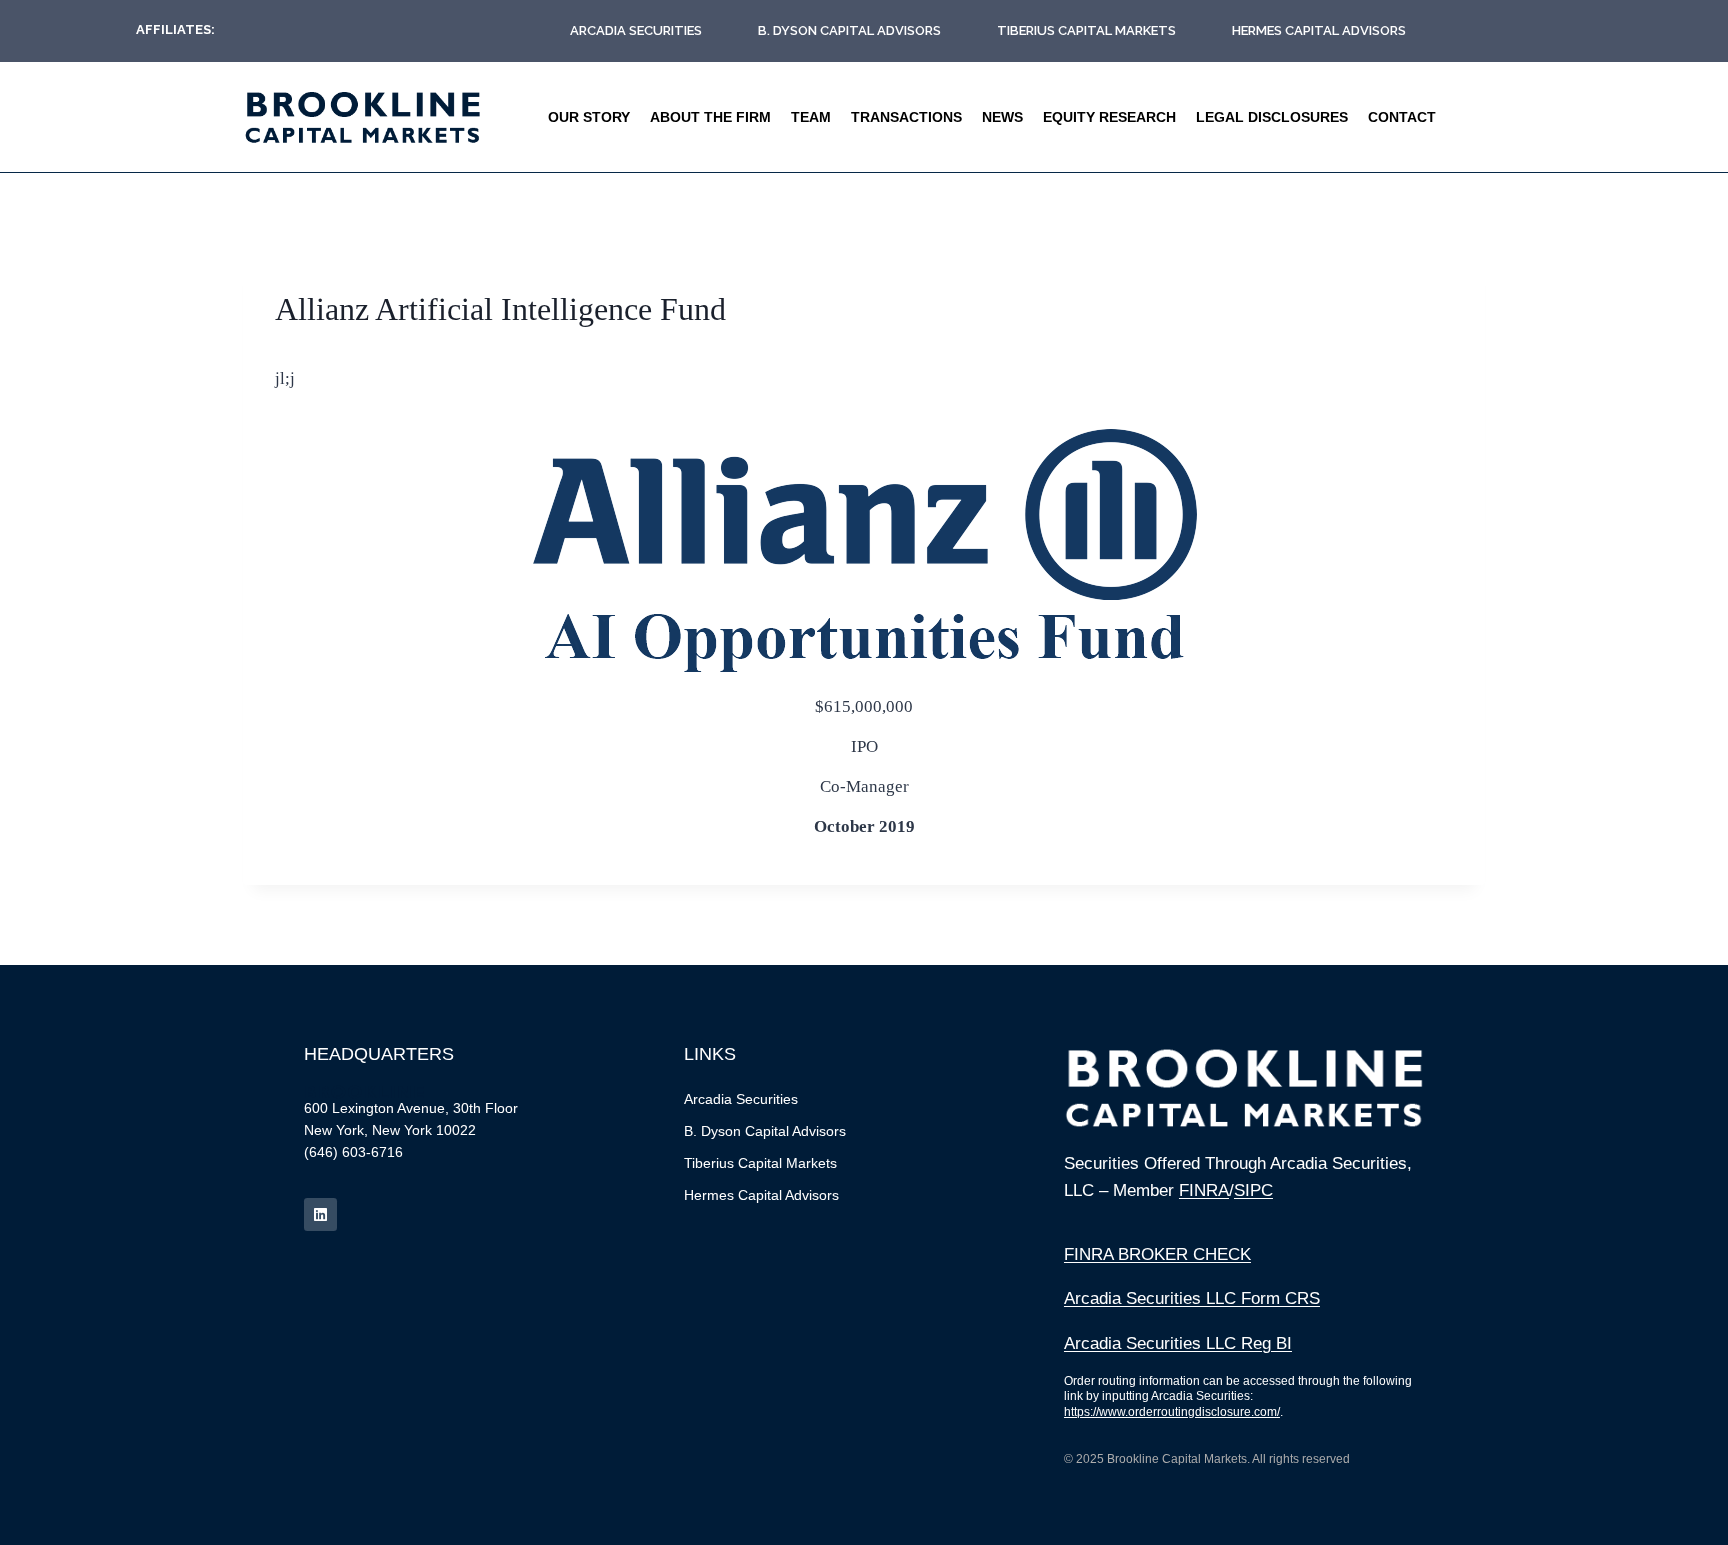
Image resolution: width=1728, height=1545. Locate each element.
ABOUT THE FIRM (710, 117)
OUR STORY (589, 117)
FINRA (1204, 1190)
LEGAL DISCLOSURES (1272, 117)
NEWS (1002, 117)
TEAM (811, 117)
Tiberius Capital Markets (1086, 30)
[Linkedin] (320, 1214)
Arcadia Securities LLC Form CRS (1192, 1298)
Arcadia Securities (636, 30)
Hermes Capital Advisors (1319, 30)
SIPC (1253, 1190)
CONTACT (1402, 117)
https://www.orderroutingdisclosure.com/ (1172, 1412)
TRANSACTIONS (906, 117)
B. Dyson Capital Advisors (849, 30)
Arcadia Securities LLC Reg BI (1178, 1343)
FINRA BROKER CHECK (1157, 1254)
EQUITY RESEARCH (1109, 117)
